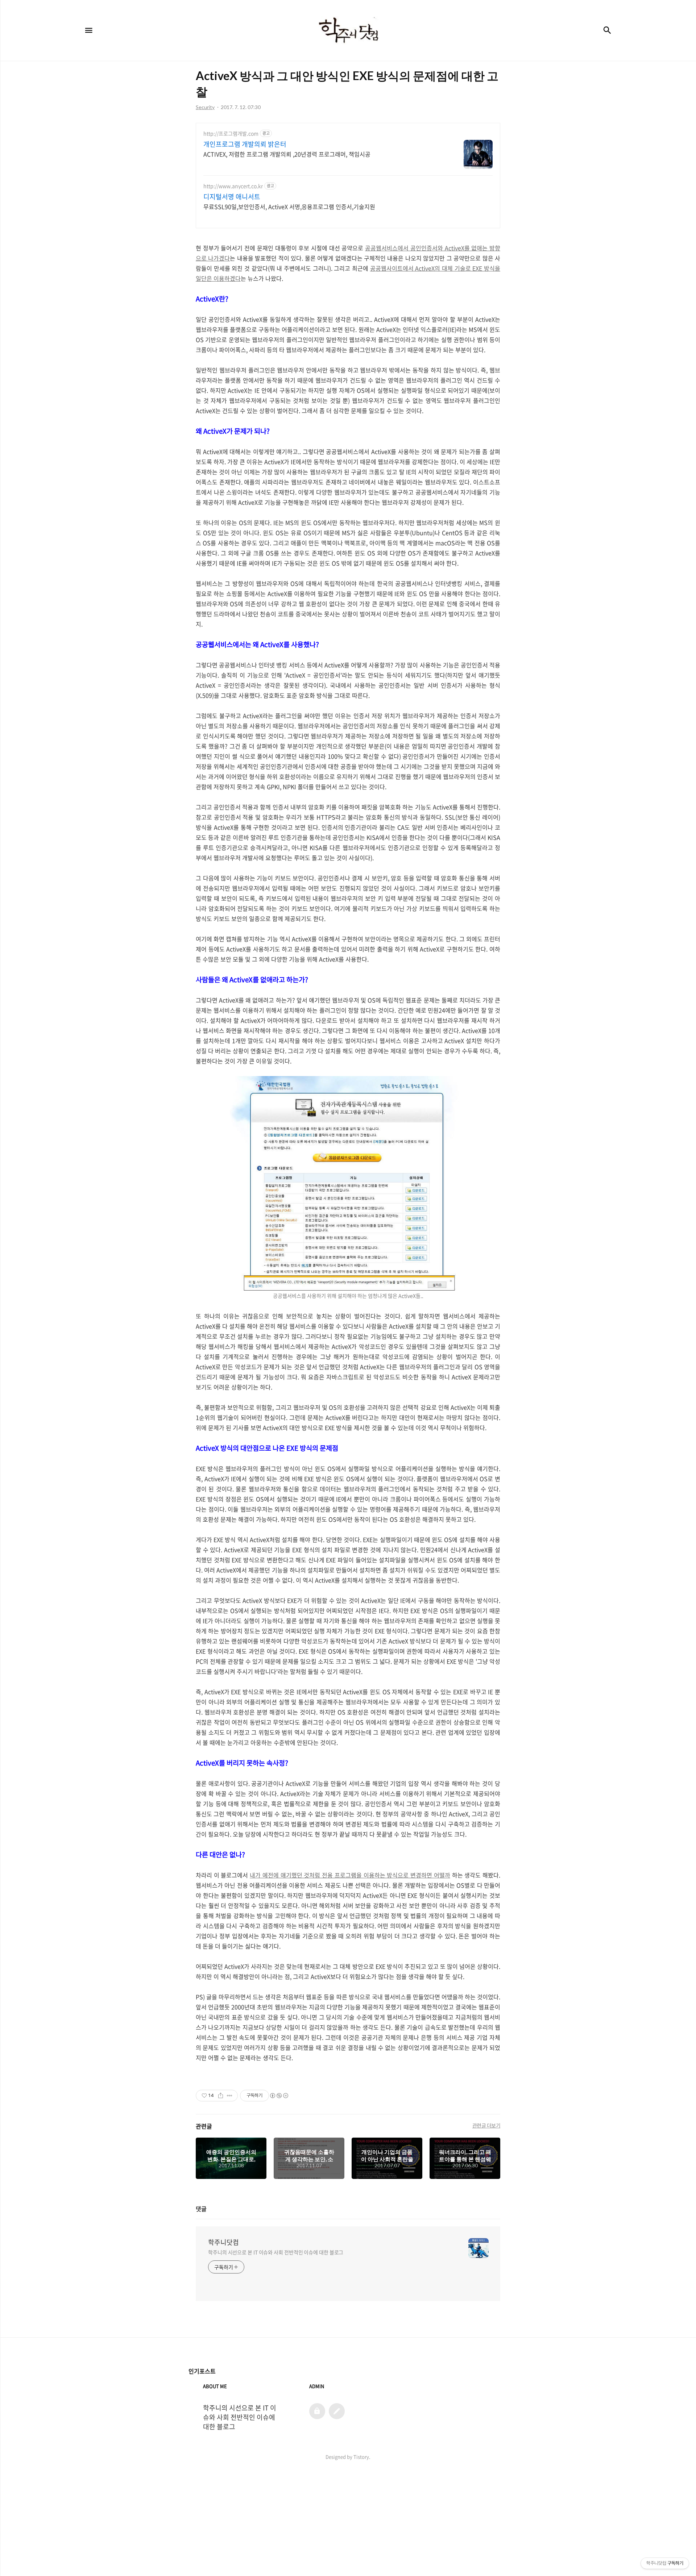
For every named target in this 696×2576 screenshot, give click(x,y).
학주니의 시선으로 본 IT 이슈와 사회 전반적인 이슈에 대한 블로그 (276, 2252)
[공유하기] (221, 2096)
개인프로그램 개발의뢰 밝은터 (245, 144)
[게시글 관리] (230, 2096)
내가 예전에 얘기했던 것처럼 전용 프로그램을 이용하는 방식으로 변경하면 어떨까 (350, 1875)
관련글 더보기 (486, 2125)
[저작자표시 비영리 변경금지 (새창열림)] (279, 2096)
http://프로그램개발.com (231, 134)
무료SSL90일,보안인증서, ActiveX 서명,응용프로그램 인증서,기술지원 (289, 206)
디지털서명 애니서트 (232, 197)
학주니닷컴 (223, 2242)
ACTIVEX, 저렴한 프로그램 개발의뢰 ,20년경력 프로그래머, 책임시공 (287, 154)
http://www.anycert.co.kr (233, 186)
